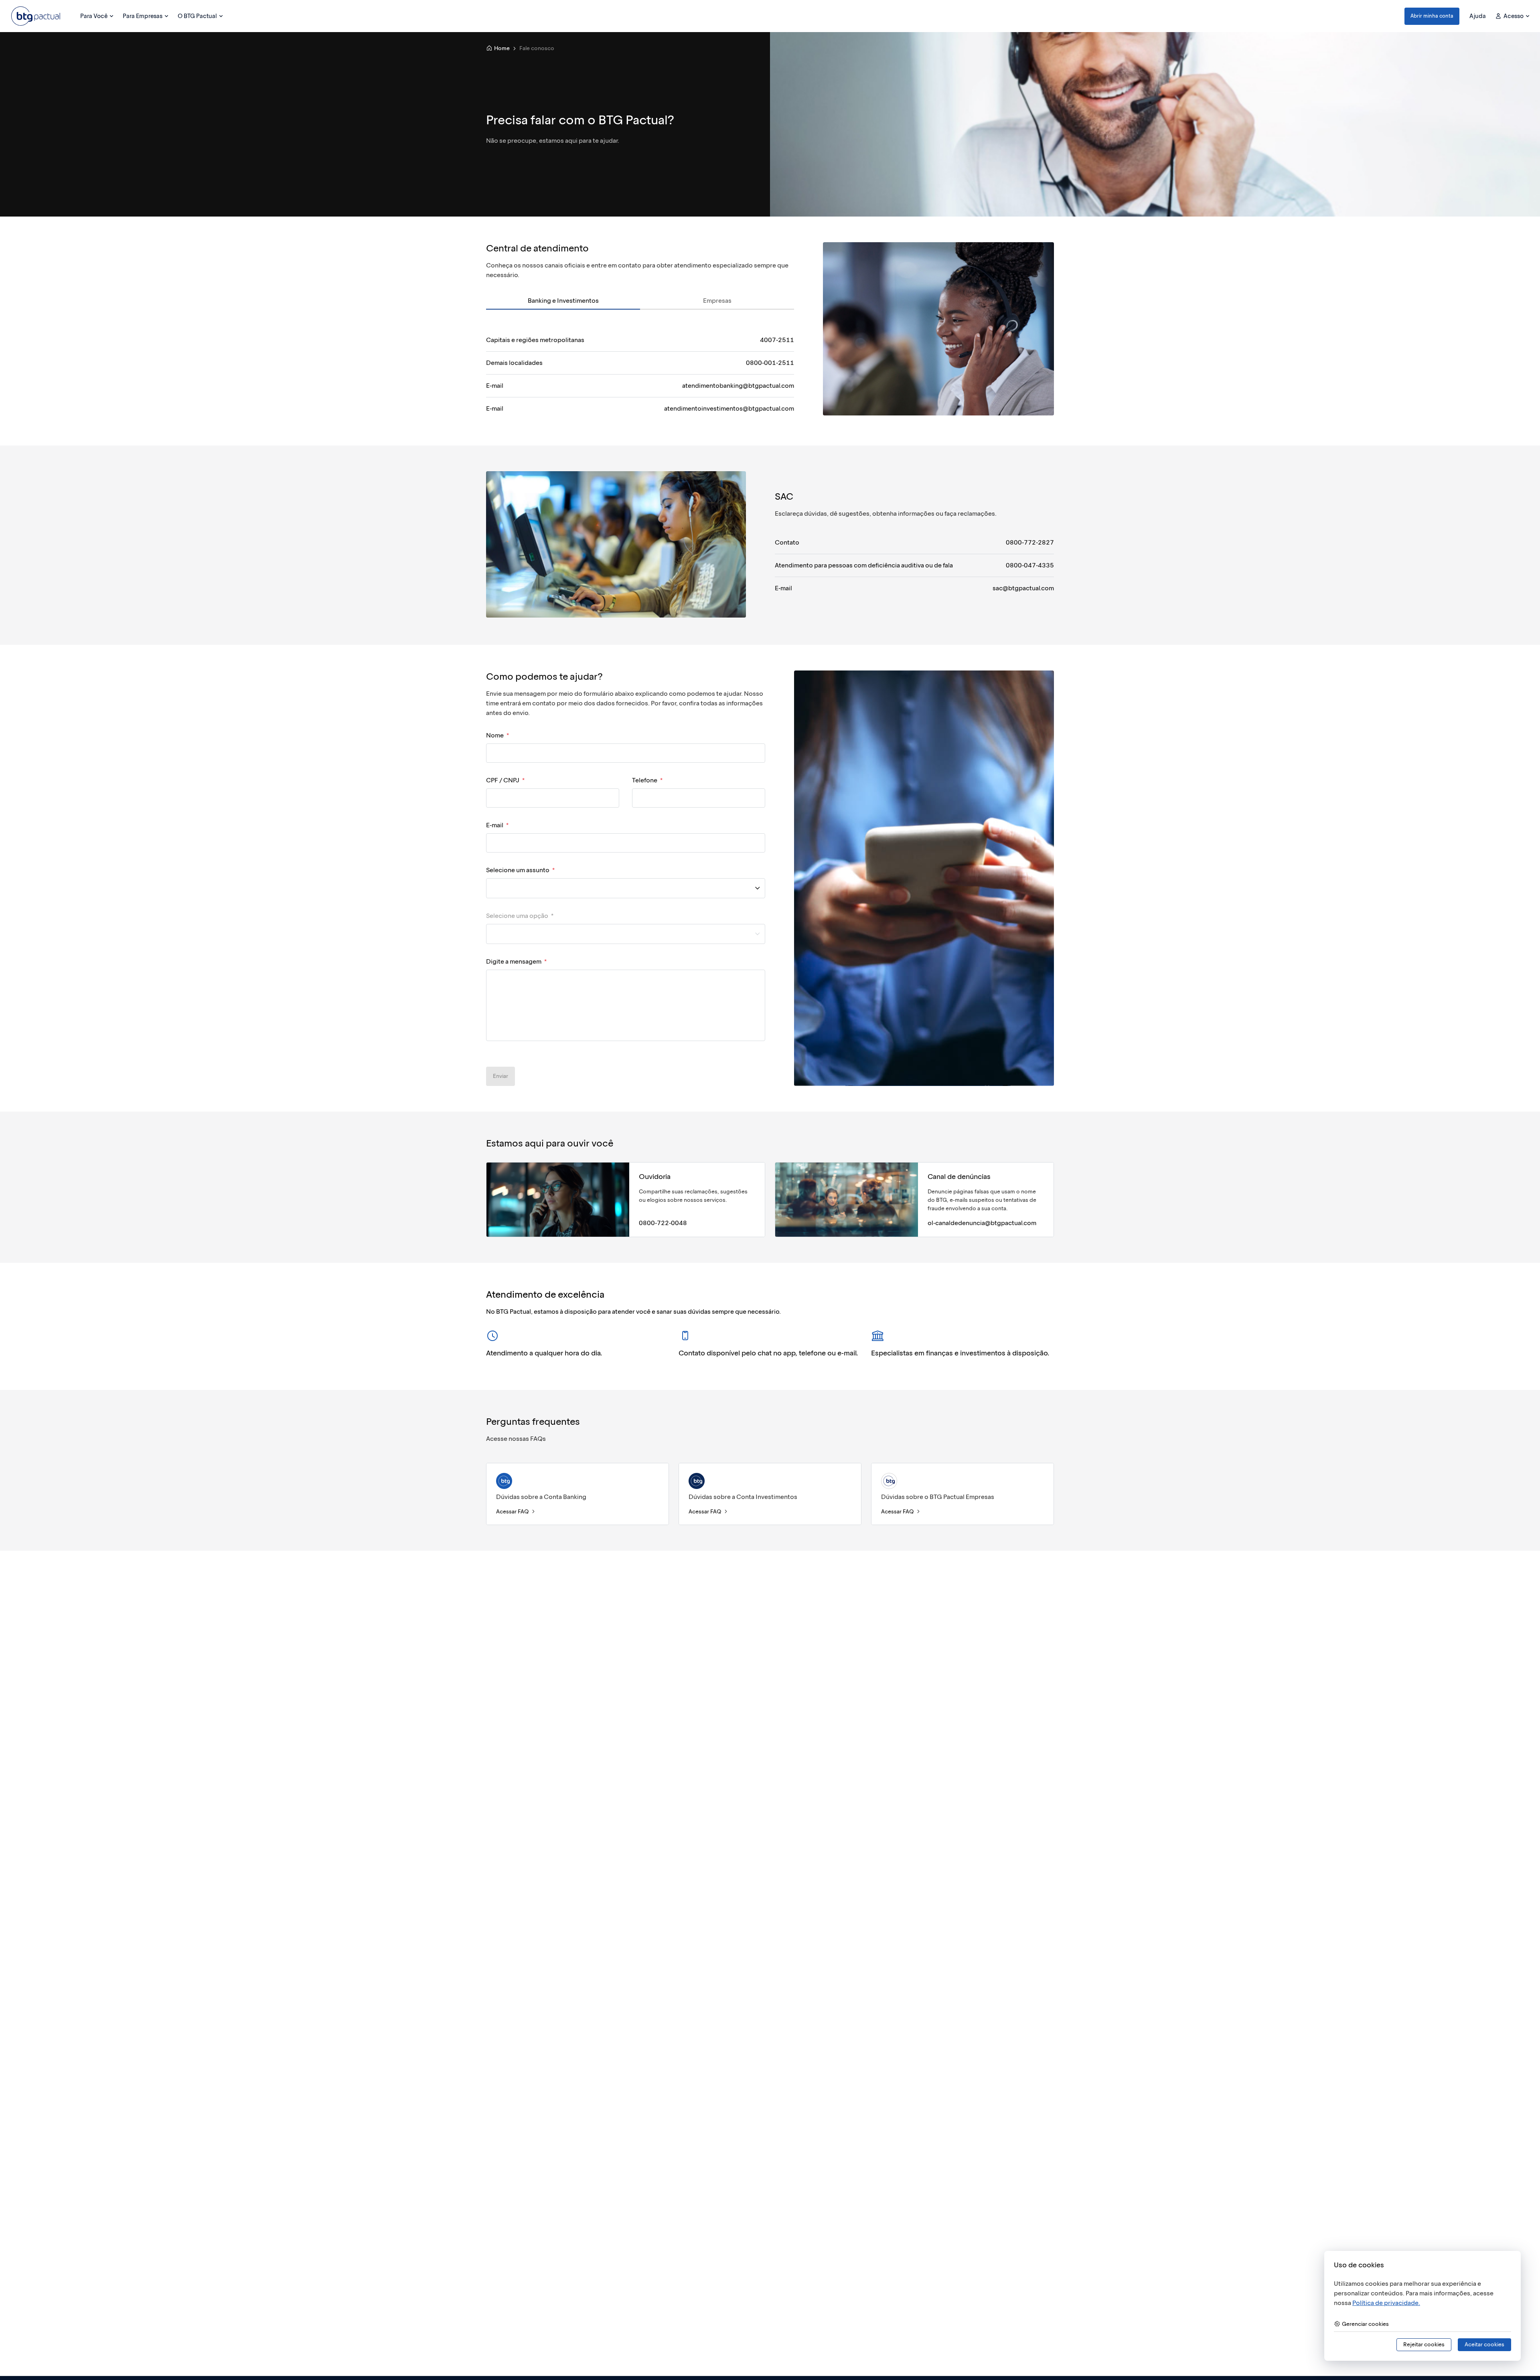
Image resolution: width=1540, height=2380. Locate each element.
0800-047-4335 (1030, 565)
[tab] (563, 301)
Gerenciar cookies (1365, 2324)
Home (502, 48)
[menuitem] (96, 16)
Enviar (500, 1076)
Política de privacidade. (1386, 2303)
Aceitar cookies (1484, 2345)
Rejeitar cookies (1424, 2345)
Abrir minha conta (1432, 16)
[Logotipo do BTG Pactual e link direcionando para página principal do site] (36, 16)
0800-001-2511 (770, 363)
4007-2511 (777, 340)
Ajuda (1478, 16)
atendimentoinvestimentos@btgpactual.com (729, 408)
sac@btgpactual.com (1023, 588)
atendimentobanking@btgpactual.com (738, 386)
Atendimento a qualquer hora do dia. (544, 1353)
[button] (1432, 16)
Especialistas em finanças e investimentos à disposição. (960, 1353)
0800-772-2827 (1030, 542)
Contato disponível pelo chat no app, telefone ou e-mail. (768, 1353)
